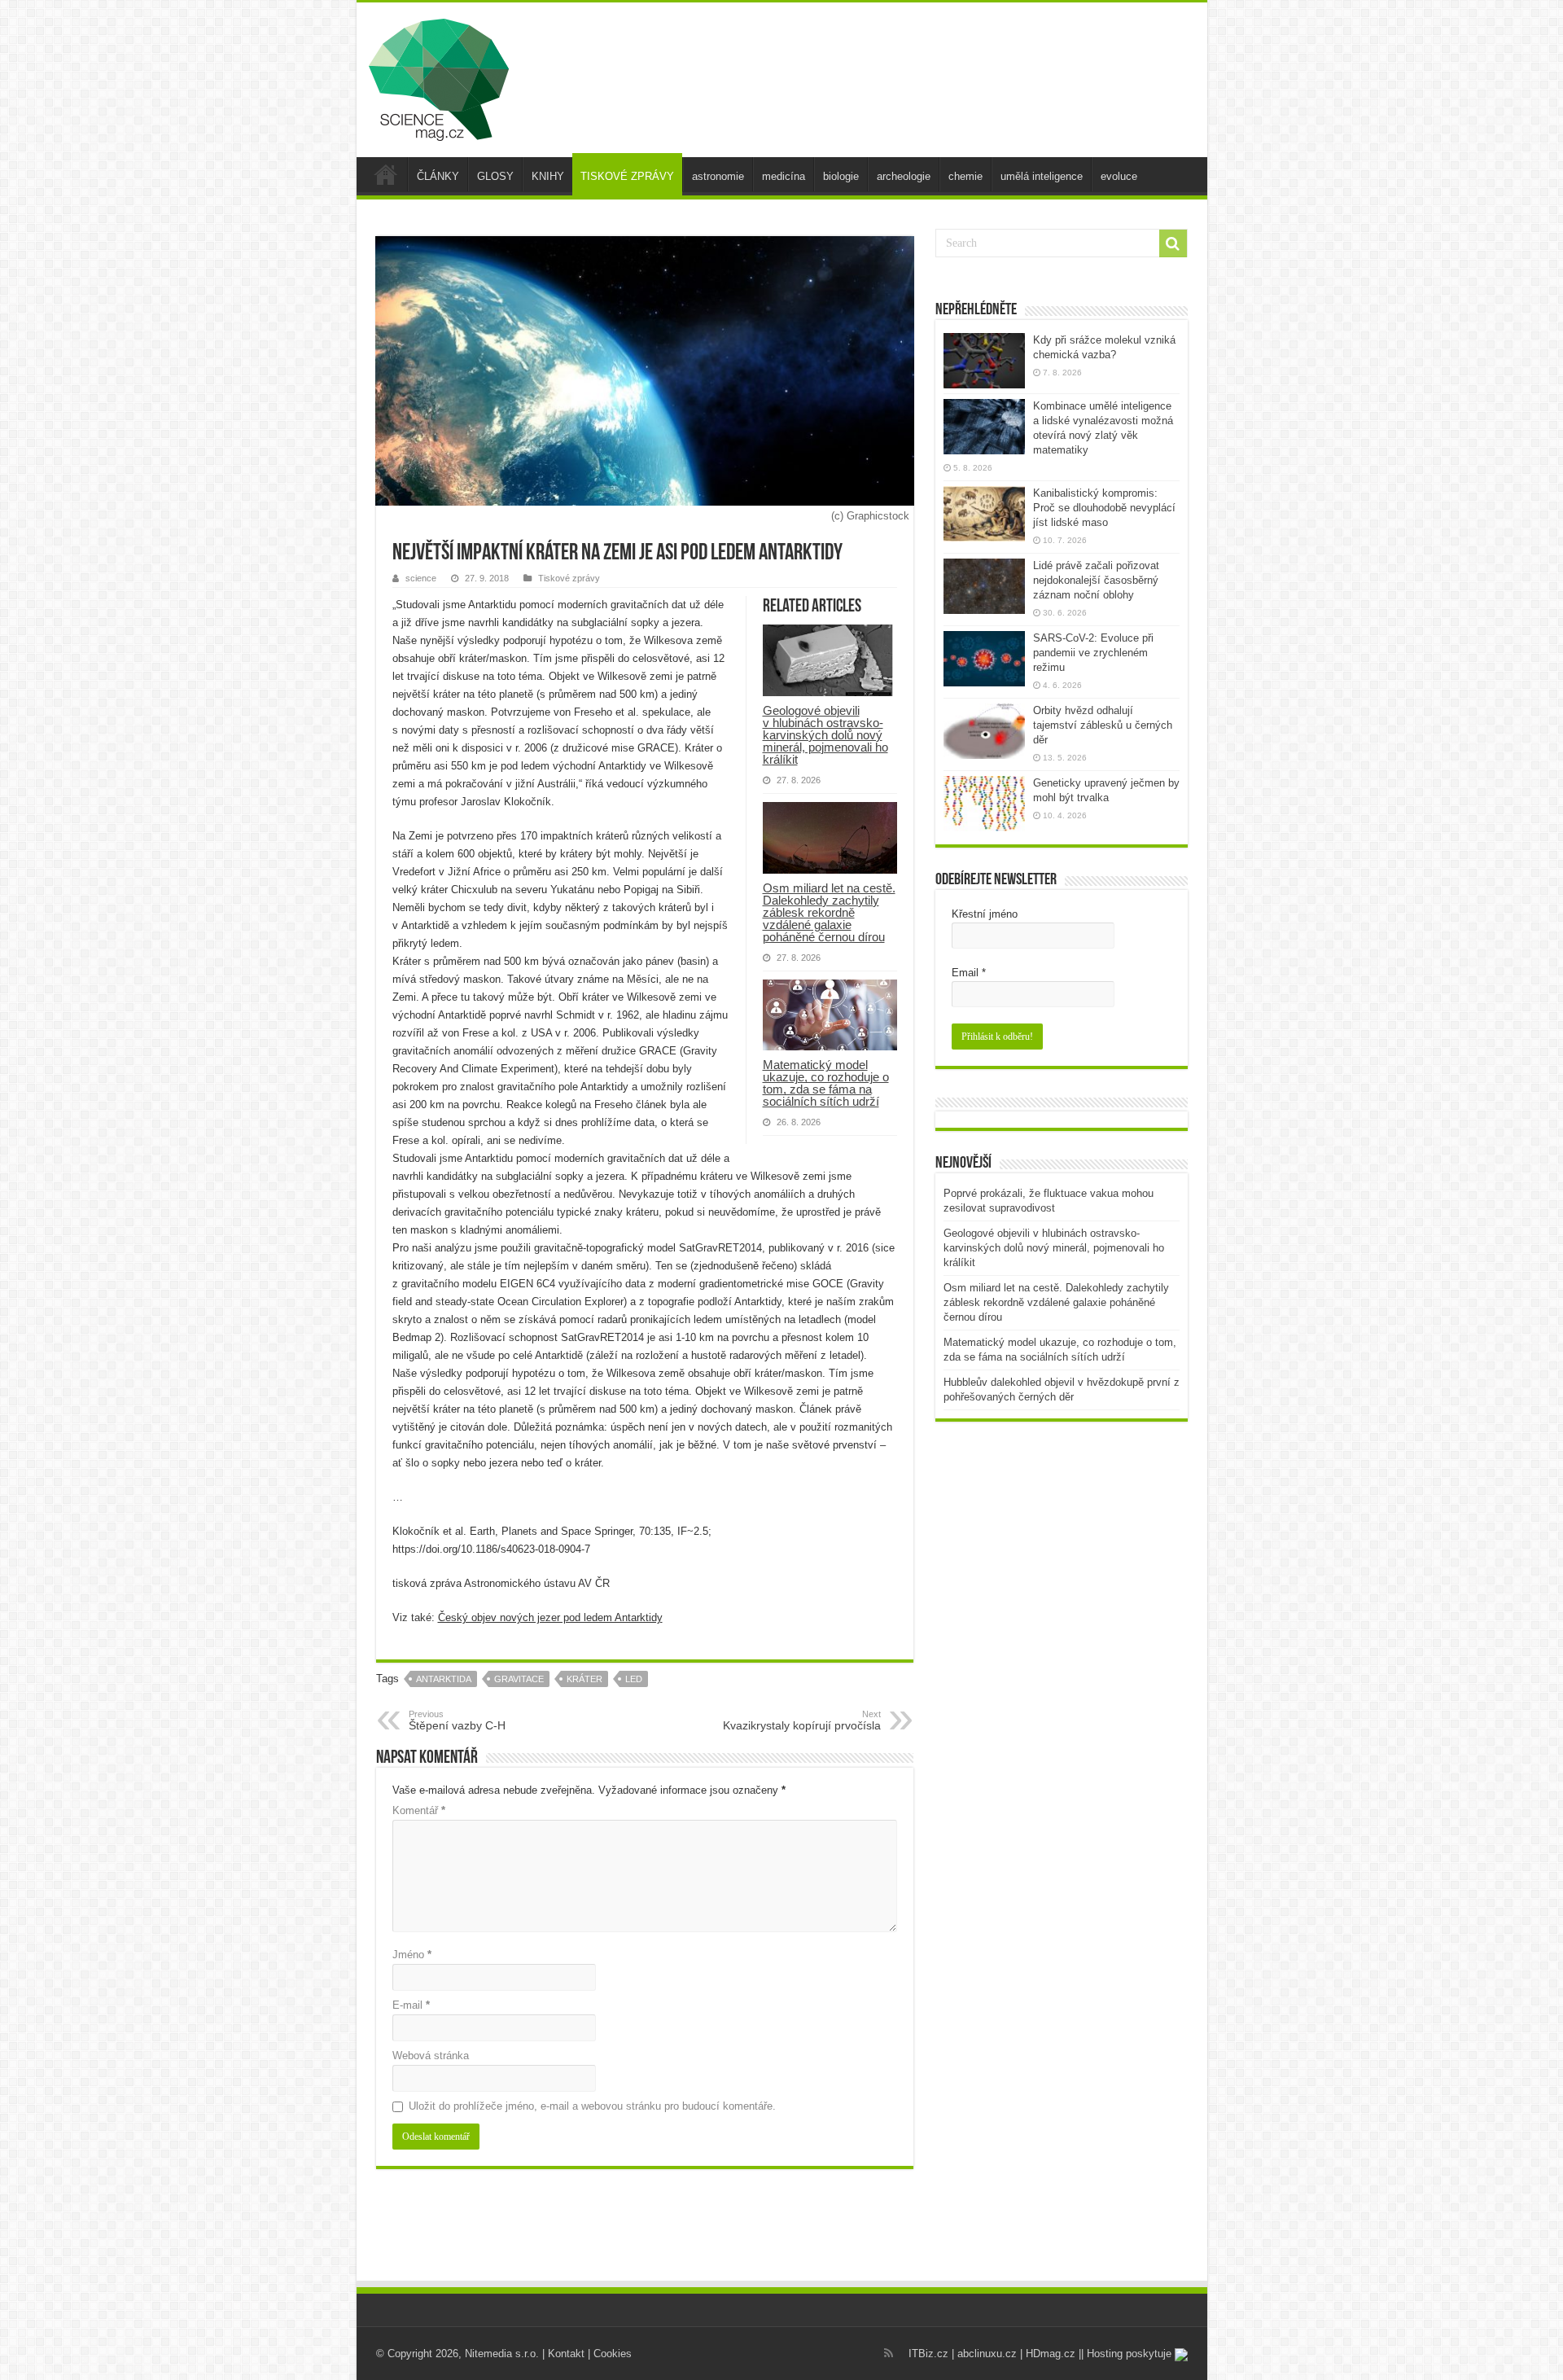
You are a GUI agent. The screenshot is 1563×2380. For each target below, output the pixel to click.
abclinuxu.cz (987, 2354)
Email (969, 973)
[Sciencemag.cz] (439, 77)
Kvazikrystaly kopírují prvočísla (802, 1720)
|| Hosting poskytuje (1127, 2354)
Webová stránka (431, 2056)
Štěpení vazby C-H (457, 1720)
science (421, 578)
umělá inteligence (1042, 176)
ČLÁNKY (438, 176)
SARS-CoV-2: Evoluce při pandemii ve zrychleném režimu (1093, 653)
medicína (784, 176)
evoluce (1119, 176)
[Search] (1173, 243)
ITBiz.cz (928, 2354)
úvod (386, 174)
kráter (584, 1679)
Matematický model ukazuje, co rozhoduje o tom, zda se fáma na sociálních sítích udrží (826, 1083)
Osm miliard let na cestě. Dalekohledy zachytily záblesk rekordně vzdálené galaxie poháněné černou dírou (829, 912)
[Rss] (889, 2353)
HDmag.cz (1051, 2354)
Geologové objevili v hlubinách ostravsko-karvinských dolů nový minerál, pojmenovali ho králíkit (825, 735)
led (634, 1679)
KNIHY (548, 176)
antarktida (444, 1679)
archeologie (904, 176)
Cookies (613, 2354)
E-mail (411, 2005)
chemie (965, 176)
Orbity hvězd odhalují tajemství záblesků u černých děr (1103, 725)
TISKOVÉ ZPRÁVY (627, 176)
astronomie (718, 176)
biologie (841, 176)
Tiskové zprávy (569, 578)
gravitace (519, 1679)
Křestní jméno (985, 914)
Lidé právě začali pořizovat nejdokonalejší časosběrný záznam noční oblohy (1096, 580)
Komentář (419, 1810)
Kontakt (566, 2354)
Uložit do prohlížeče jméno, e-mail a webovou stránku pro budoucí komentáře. (592, 2106)
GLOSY (495, 176)
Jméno (412, 1955)
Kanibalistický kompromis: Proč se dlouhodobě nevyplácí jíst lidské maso (1104, 508)
